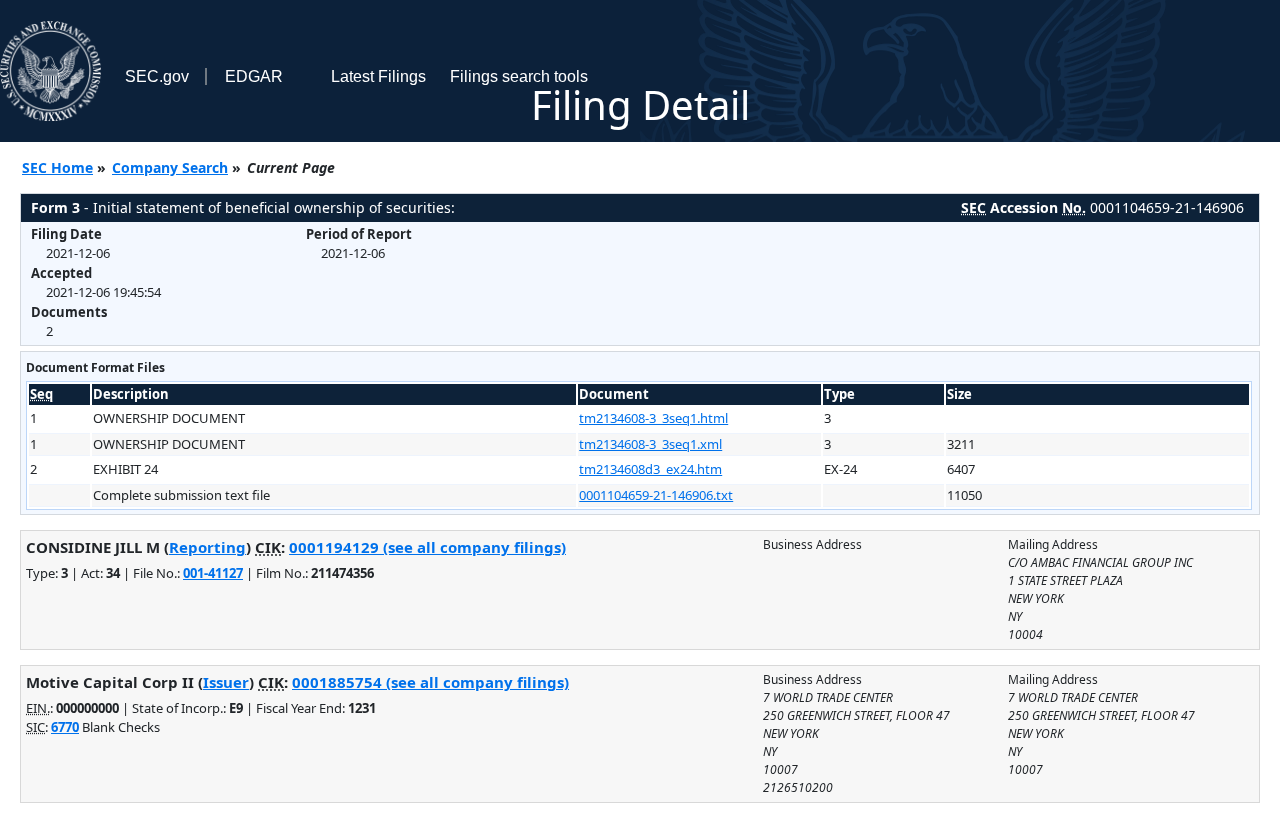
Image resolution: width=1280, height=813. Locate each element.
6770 (65, 727)
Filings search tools (519, 76)
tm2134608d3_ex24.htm (650, 469)
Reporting (207, 547)
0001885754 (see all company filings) (430, 682)
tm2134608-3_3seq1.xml (650, 444)
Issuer (226, 682)
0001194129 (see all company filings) (427, 547)
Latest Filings (378, 76)
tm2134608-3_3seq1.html (653, 418)
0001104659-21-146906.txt (656, 495)
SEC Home (57, 167)
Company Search (170, 167)
